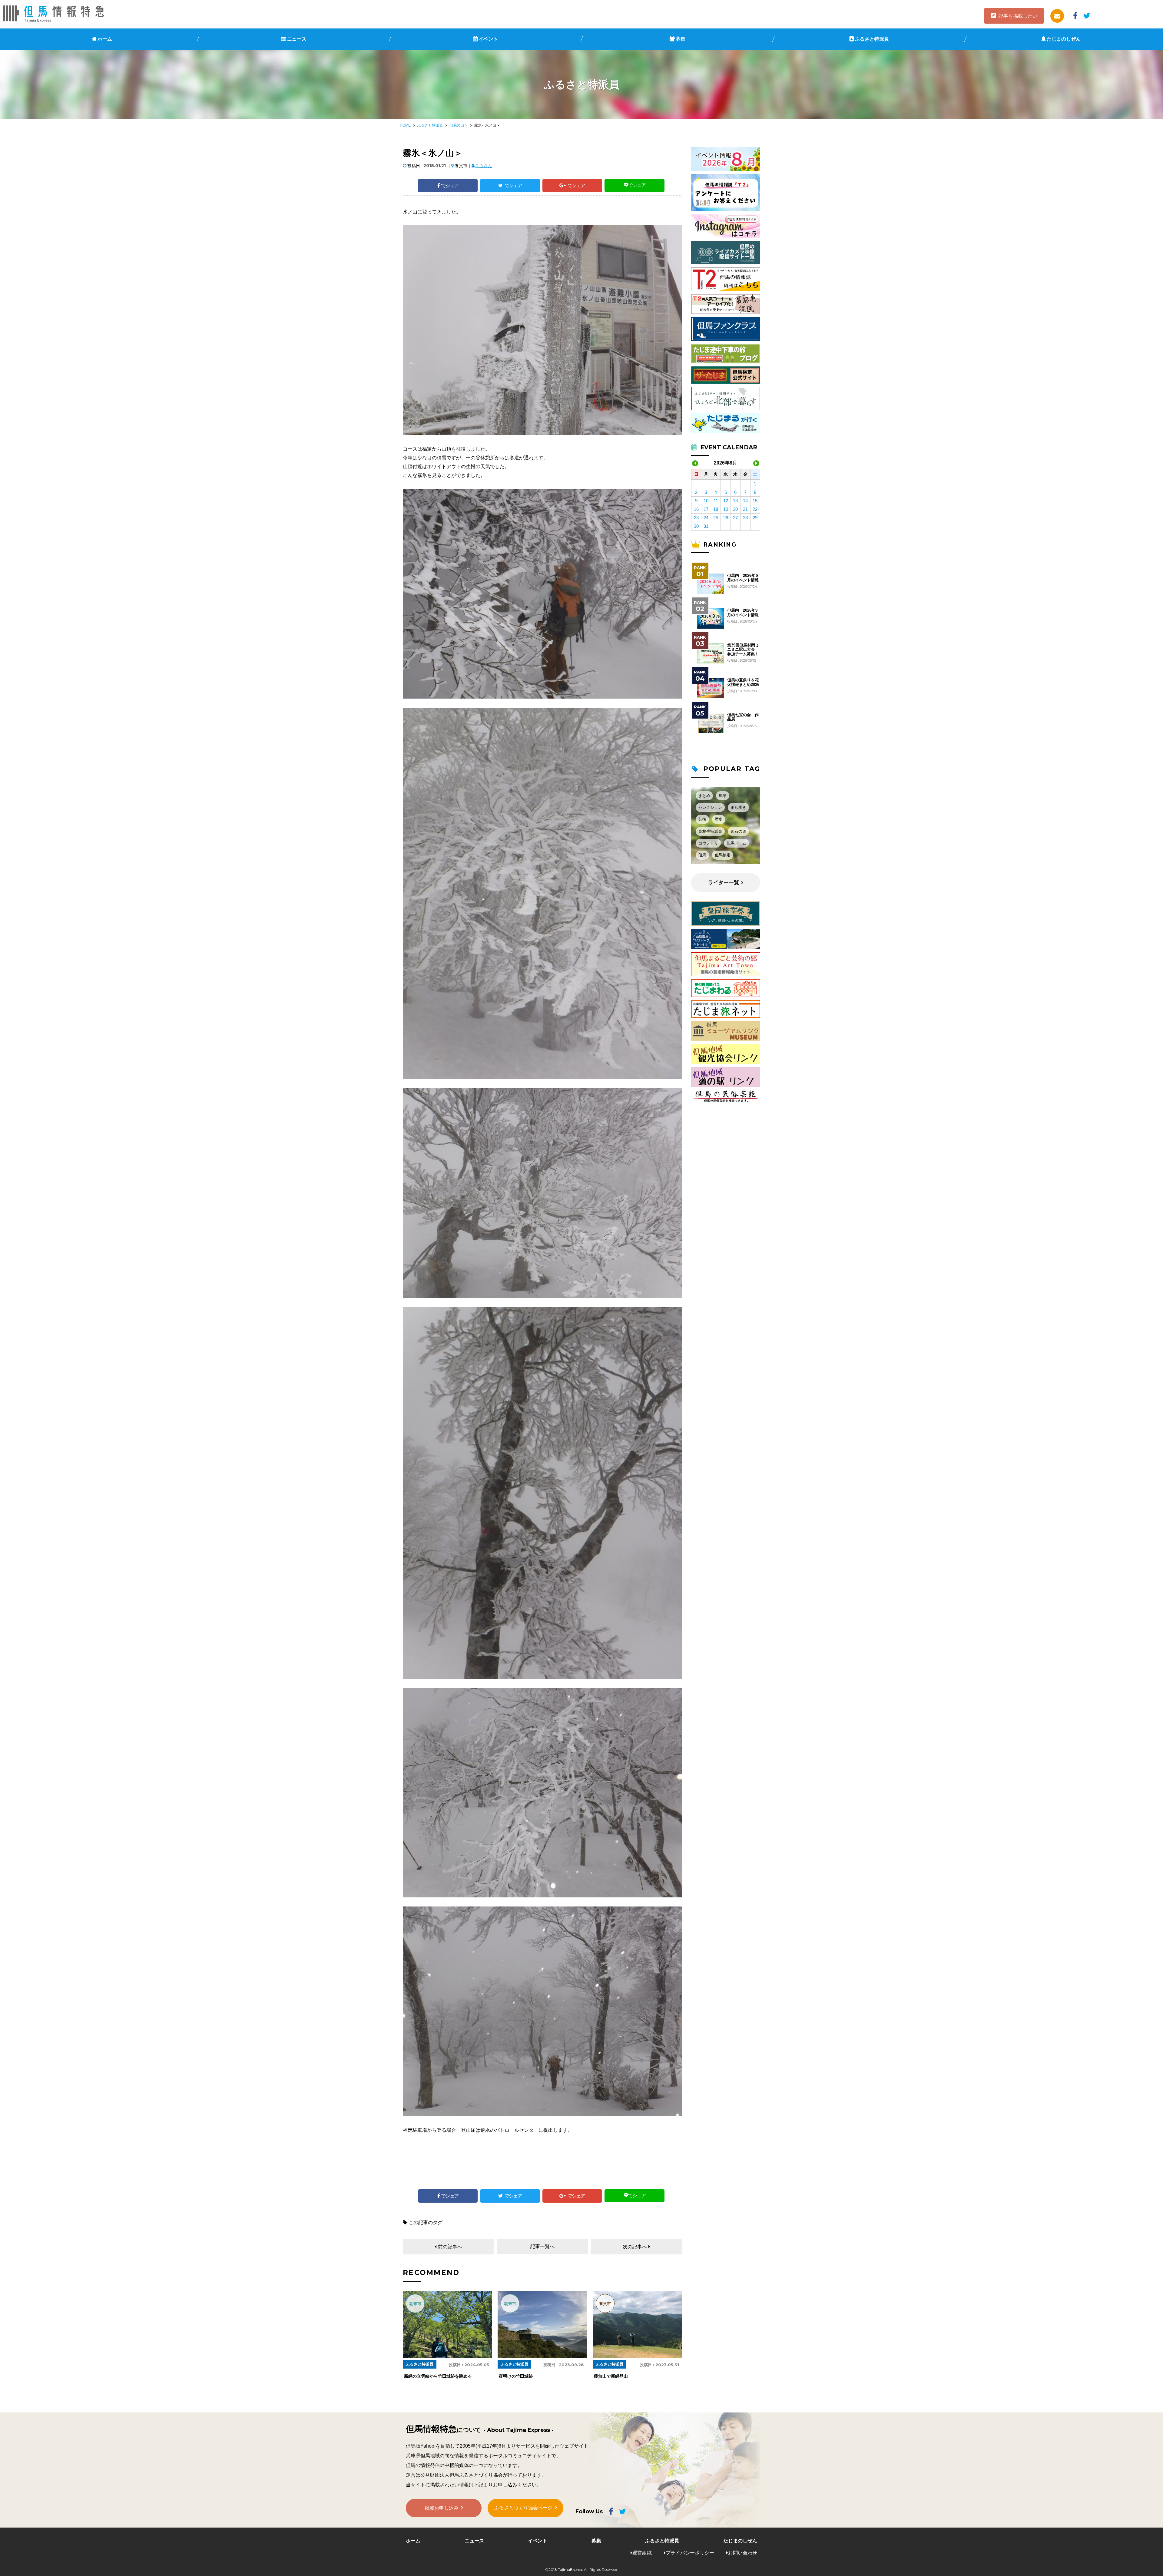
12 (726, 501)
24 (706, 518)
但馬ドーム (736, 843)
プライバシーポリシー (690, 2553)
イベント (488, 39)
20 (735, 509)
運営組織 (642, 2553)
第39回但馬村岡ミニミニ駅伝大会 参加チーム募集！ (743, 650)
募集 (681, 39)
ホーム (105, 39)
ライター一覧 (724, 883)
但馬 (702, 855)
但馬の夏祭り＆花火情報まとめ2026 (743, 682)
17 (706, 509)
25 (716, 518)
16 (696, 509)
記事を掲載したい (1018, 16)
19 (726, 509)
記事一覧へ (542, 2246)
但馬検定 (723, 855)
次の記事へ (635, 2247)
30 (696, 526)
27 (735, 518)
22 (755, 509)
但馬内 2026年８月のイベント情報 (743, 578)
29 (755, 518)
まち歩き (738, 807)
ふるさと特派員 (872, 39)
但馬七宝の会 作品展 (743, 717)
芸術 (702, 819)
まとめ (704, 796)
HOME (405, 125)
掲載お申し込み (442, 2508)
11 (716, 501)
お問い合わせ (743, 2553)
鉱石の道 (738, 831)
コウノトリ (708, 843)
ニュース (297, 39)
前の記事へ (450, 2247)
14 (745, 501)
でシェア (450, 185)
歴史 (719, 819)
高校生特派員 (710, 831)
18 (716, 509)
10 (706, 501)
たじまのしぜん (1064, 39)
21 (745, 509)
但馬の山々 (459, 125)
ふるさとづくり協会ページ (523, 2508)
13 (735, 501)
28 (745, 518)
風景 (723, 796)
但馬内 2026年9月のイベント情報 (743, 613)
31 (706, 526)
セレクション (710, 807)
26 (726, 518)
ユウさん (484, 166)
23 (696, 518)
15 (755, 501)
